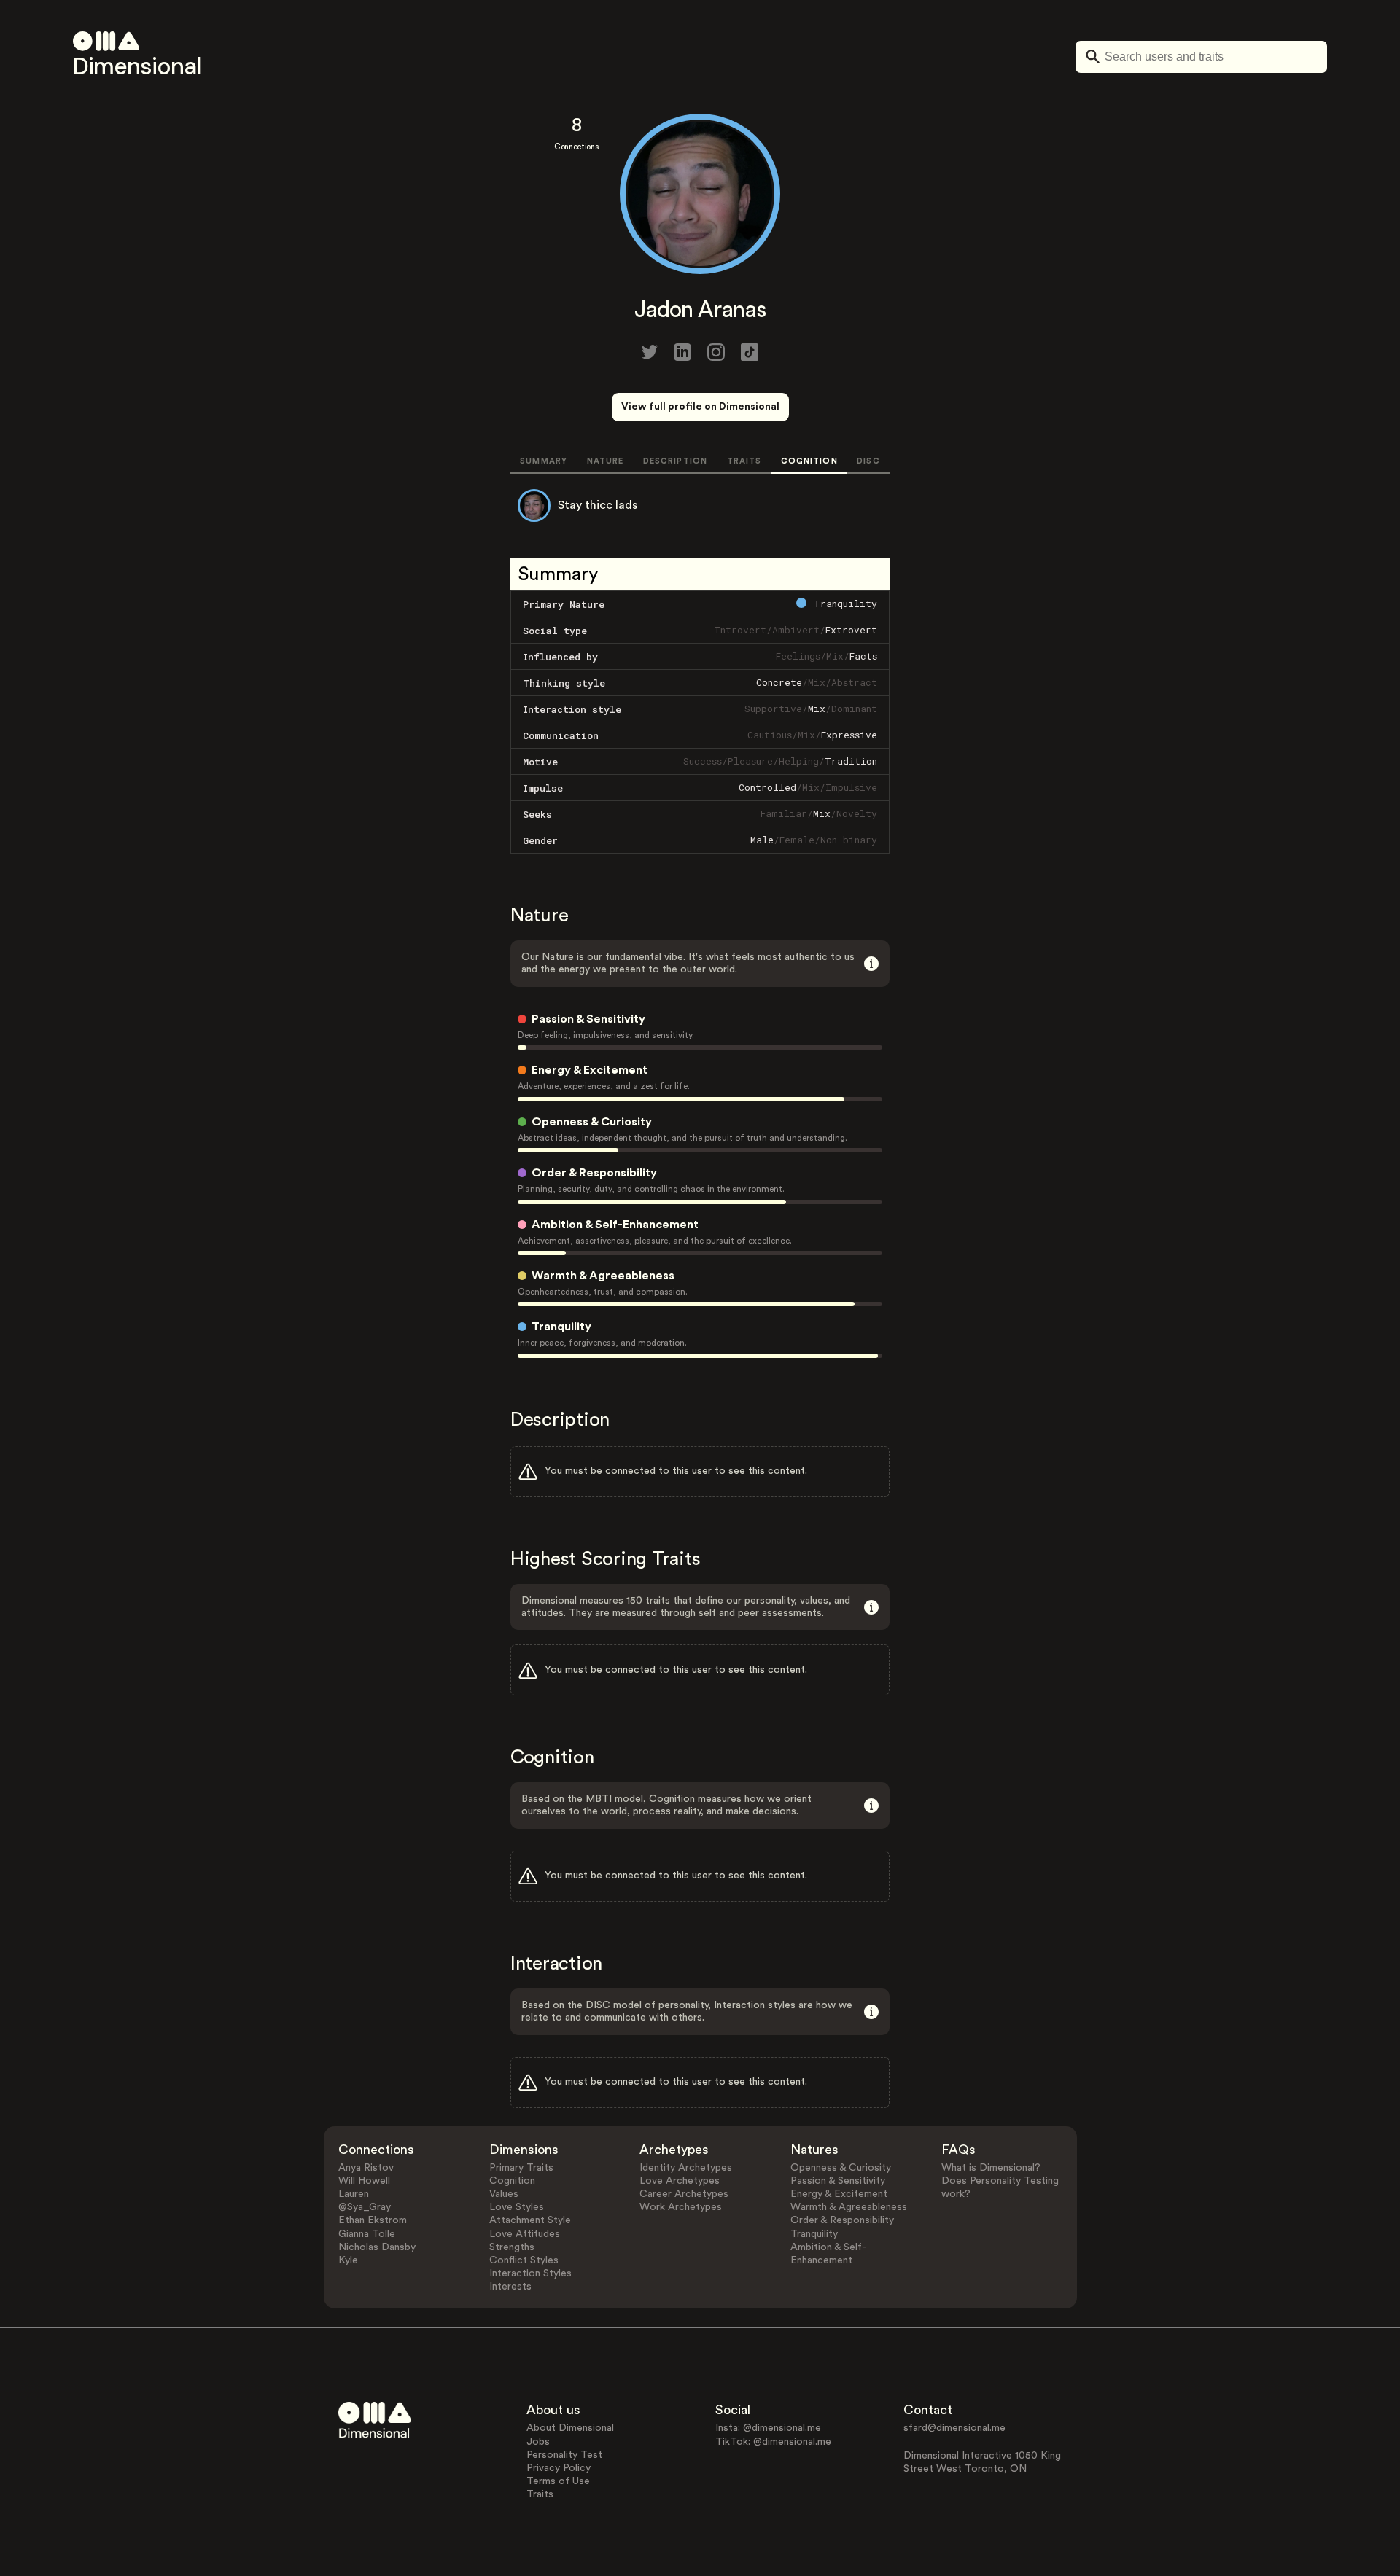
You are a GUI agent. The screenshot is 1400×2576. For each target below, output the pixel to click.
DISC (868, 461)
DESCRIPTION (675, 461)
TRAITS (744, 461)
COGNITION (809, 461)
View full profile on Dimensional (700, 407)
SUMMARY (544, 461)
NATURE (606, 461)
